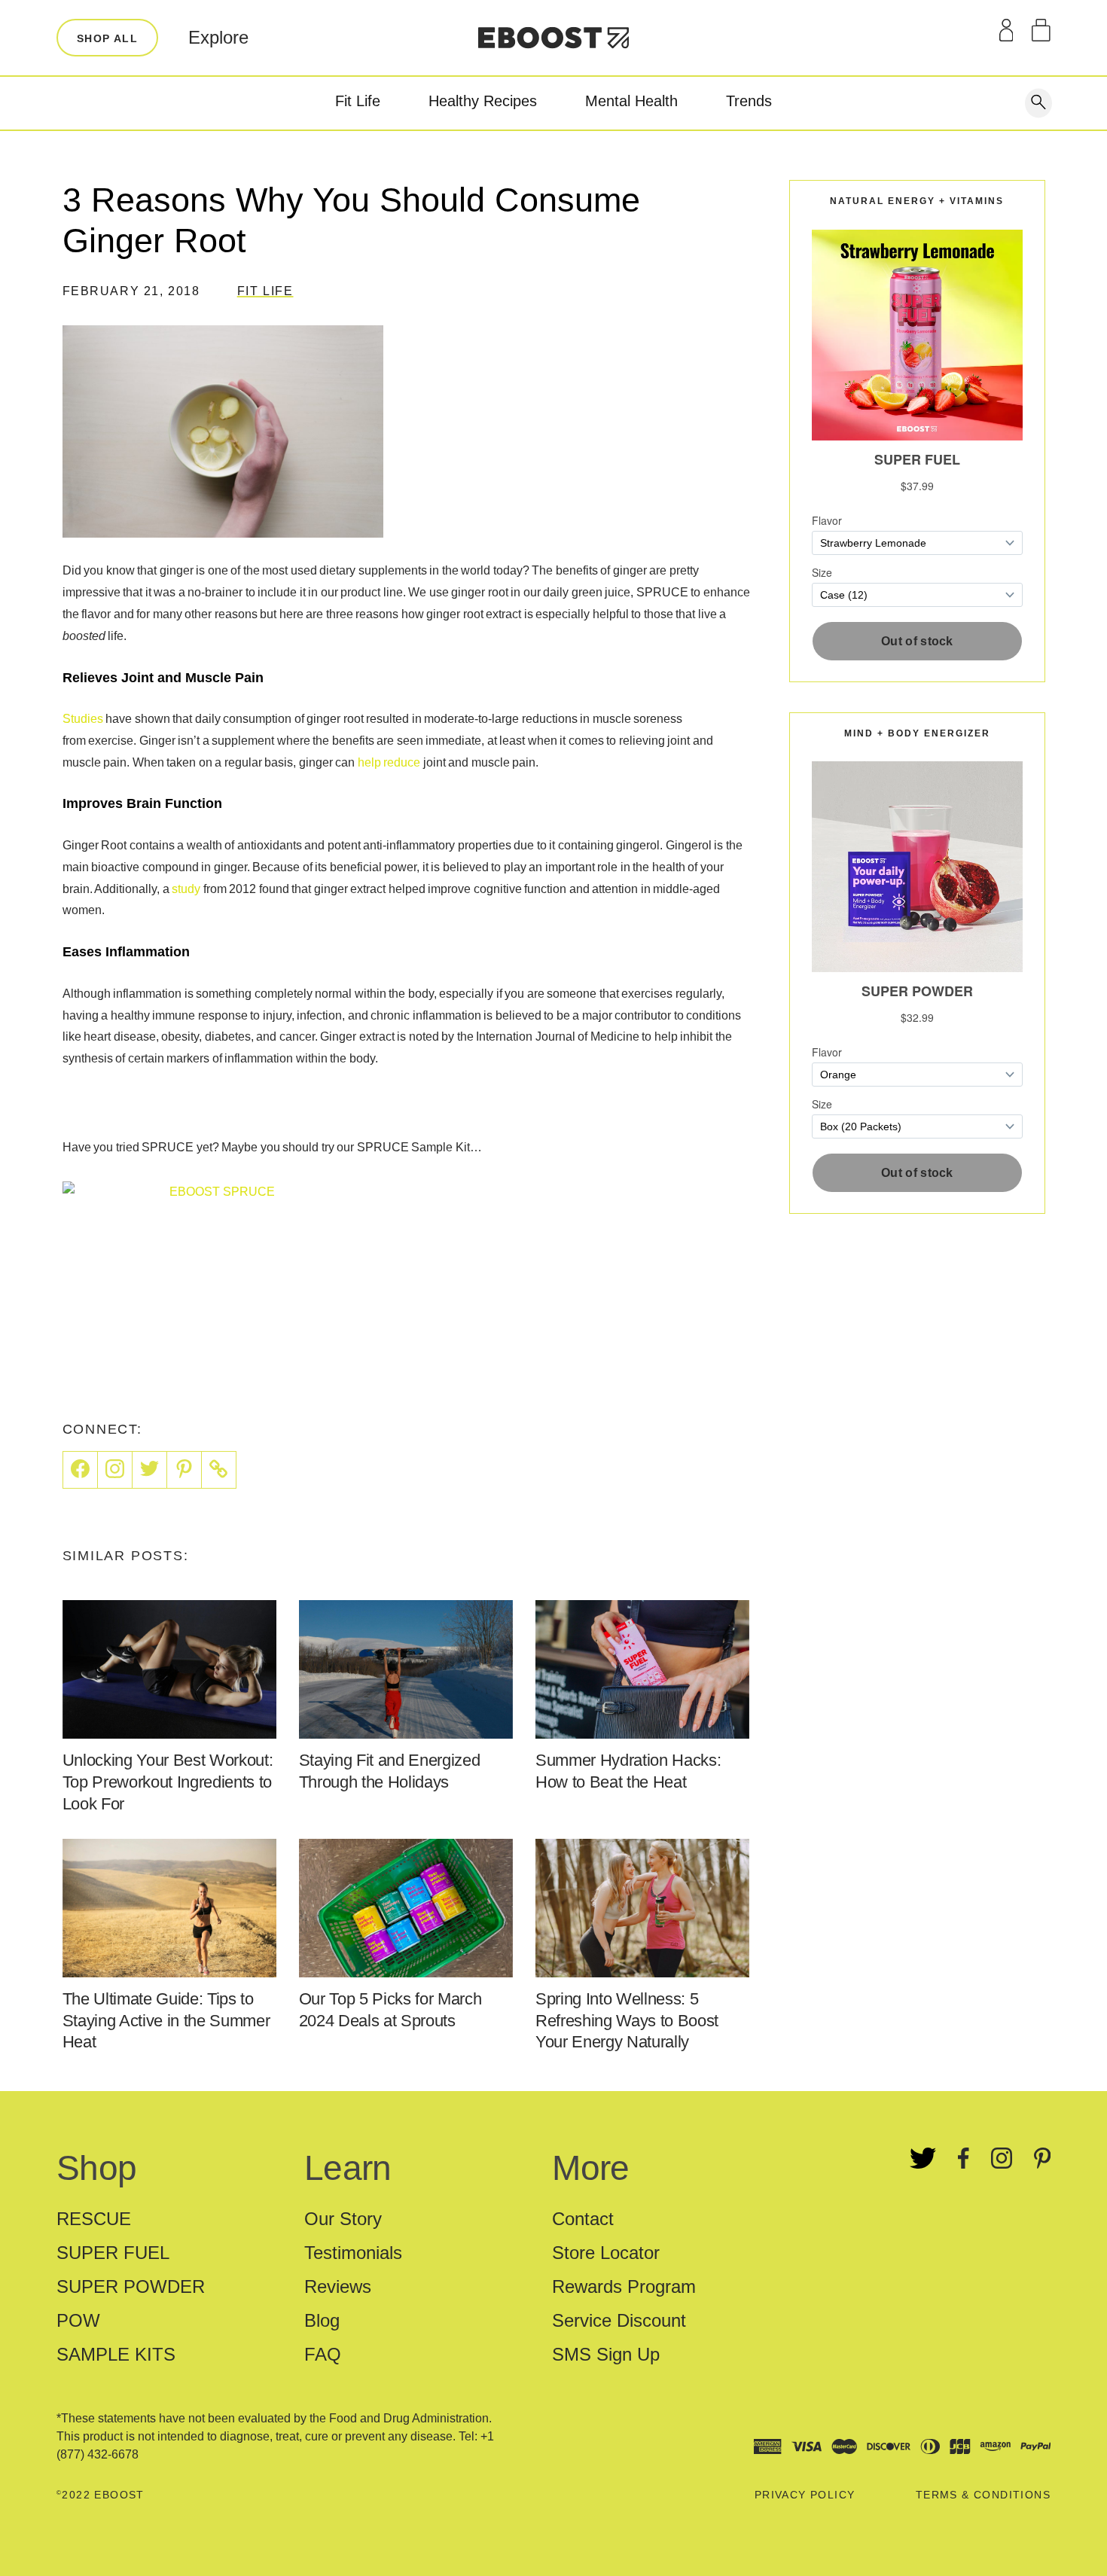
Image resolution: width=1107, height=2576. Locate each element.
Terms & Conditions (983, 2495)
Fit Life (358, 101)
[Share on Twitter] (150, 1470)
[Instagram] (115, 1470)
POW (78, 2320)
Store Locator (606, 2253)
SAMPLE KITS (116, 2354)
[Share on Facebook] (80, 1470)
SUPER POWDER (131, 2286)
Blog (322, 2320)
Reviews (338, 2286)
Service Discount (619, 2320)
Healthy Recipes (483, 101)
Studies (83, 719)
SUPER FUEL (113, 2253)
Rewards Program (624, 2286)
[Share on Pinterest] (184, 1470)
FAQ (323, 2354)
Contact (583, 2219)
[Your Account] (1006, 30)
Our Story (343, 2219)
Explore (218, 37)
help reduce (389, 762)
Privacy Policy (805, 2495)
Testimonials (353, 2253)
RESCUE (94, 2219)
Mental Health (631, 101)
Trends (749, 101)
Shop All (107, 38)
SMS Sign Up (606, 2354)
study (186, 889)
